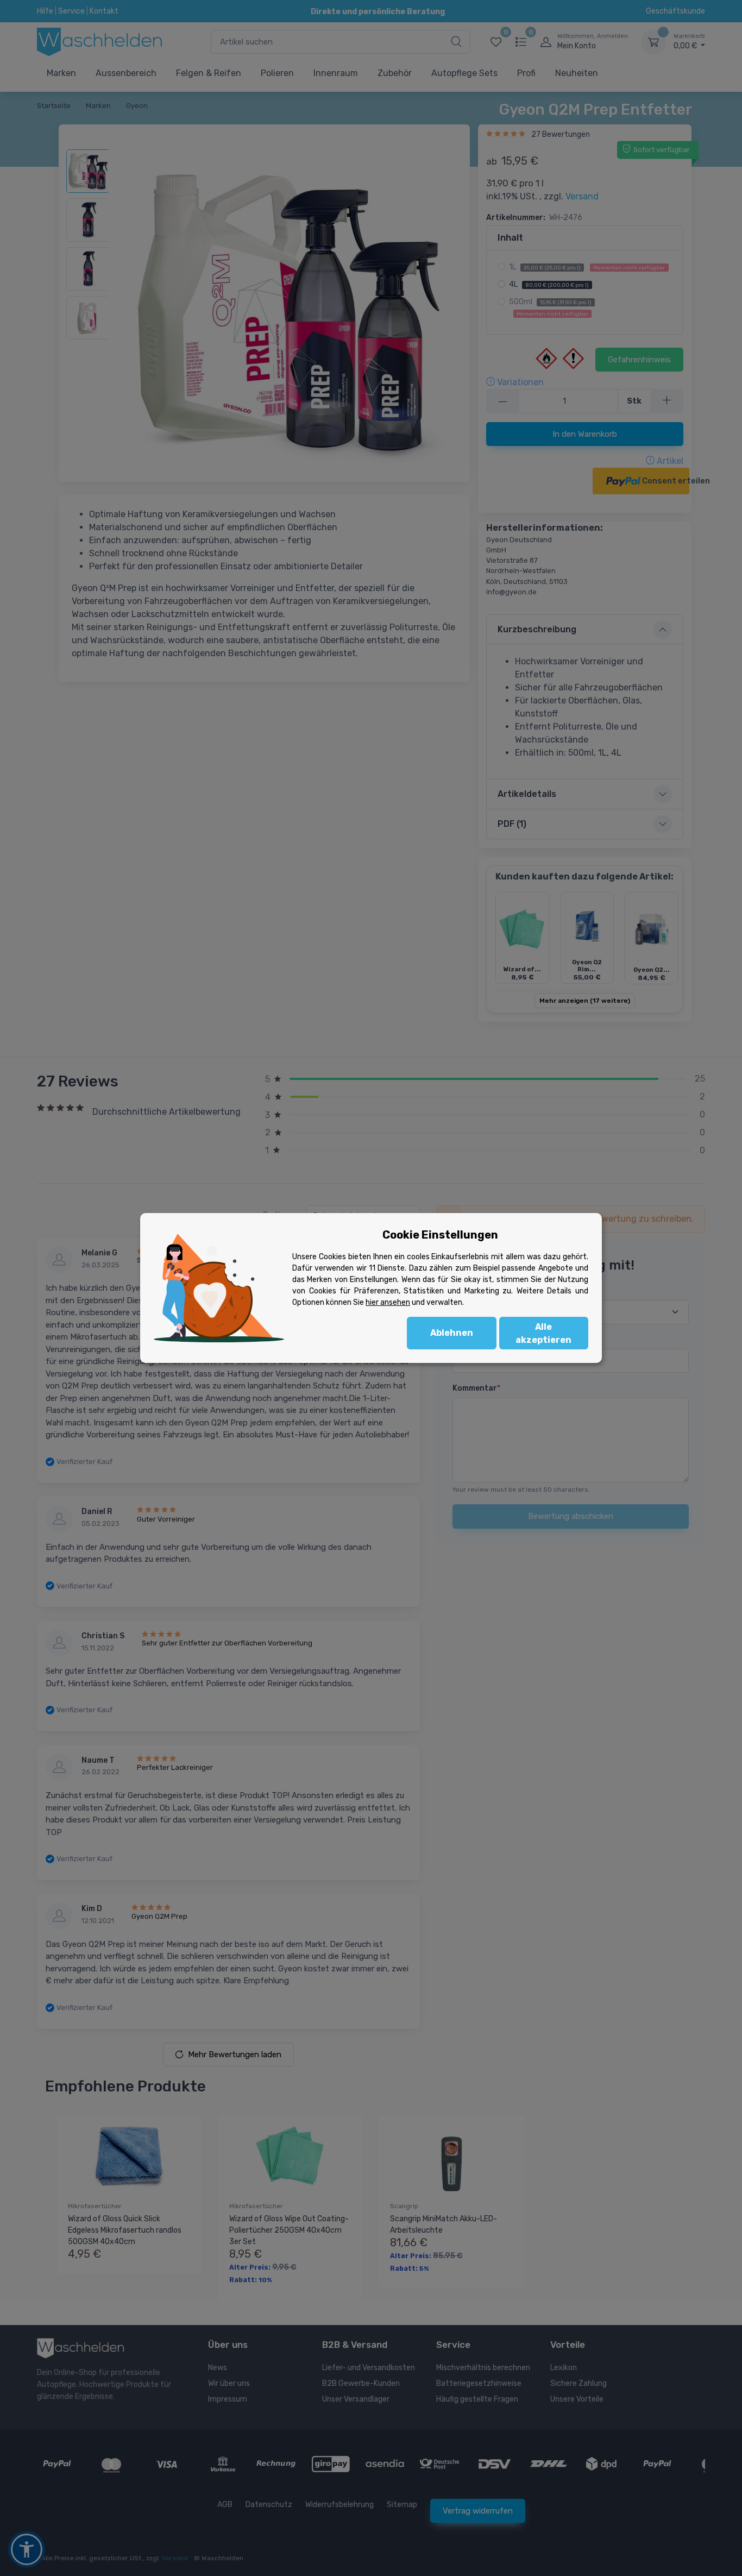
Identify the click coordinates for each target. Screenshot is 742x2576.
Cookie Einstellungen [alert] (440, 1235)
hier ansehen (388, 1302)
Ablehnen (452, 1333)
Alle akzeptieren (543, 1333)
